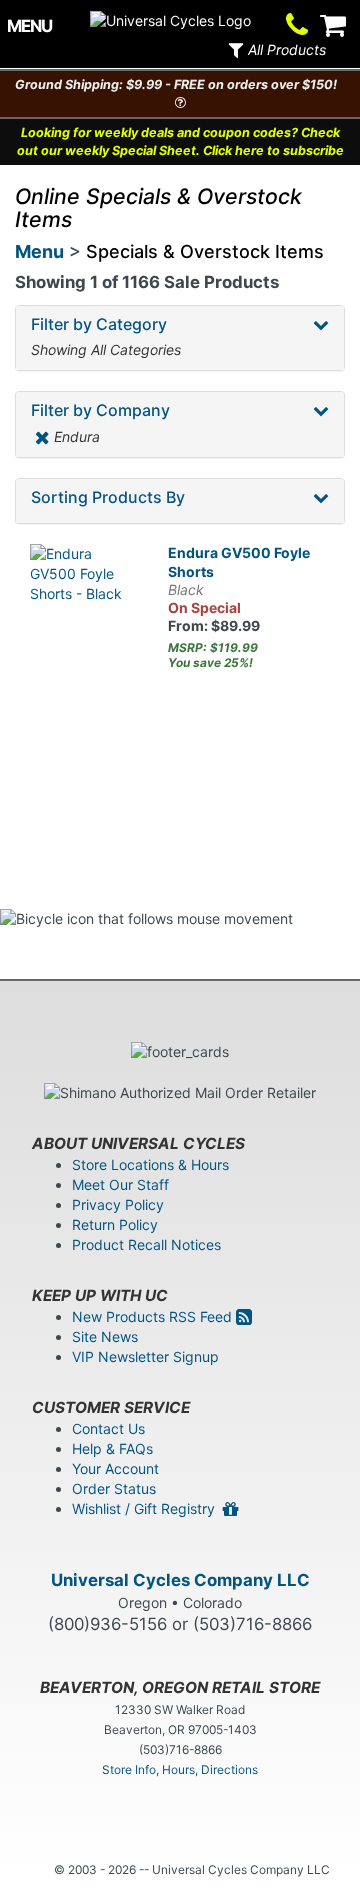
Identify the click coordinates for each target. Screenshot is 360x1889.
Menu (39, 251)
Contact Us (108, 1428)
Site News (105, 1336)
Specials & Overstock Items (205, 251)
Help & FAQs (112, 1448)
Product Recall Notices (146, 1244)
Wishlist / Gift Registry (147, 1508)
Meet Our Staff (120, 1184)
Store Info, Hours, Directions (180, 1769)
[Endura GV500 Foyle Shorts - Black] (84, 598)
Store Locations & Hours (150, 1164)
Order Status (114, 1488)
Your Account (115, 1468)
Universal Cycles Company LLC (180, 1580)
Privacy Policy (118, 1204)
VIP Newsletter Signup (145, 1356)
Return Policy (115, 1224)
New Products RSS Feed (154, 1316)
